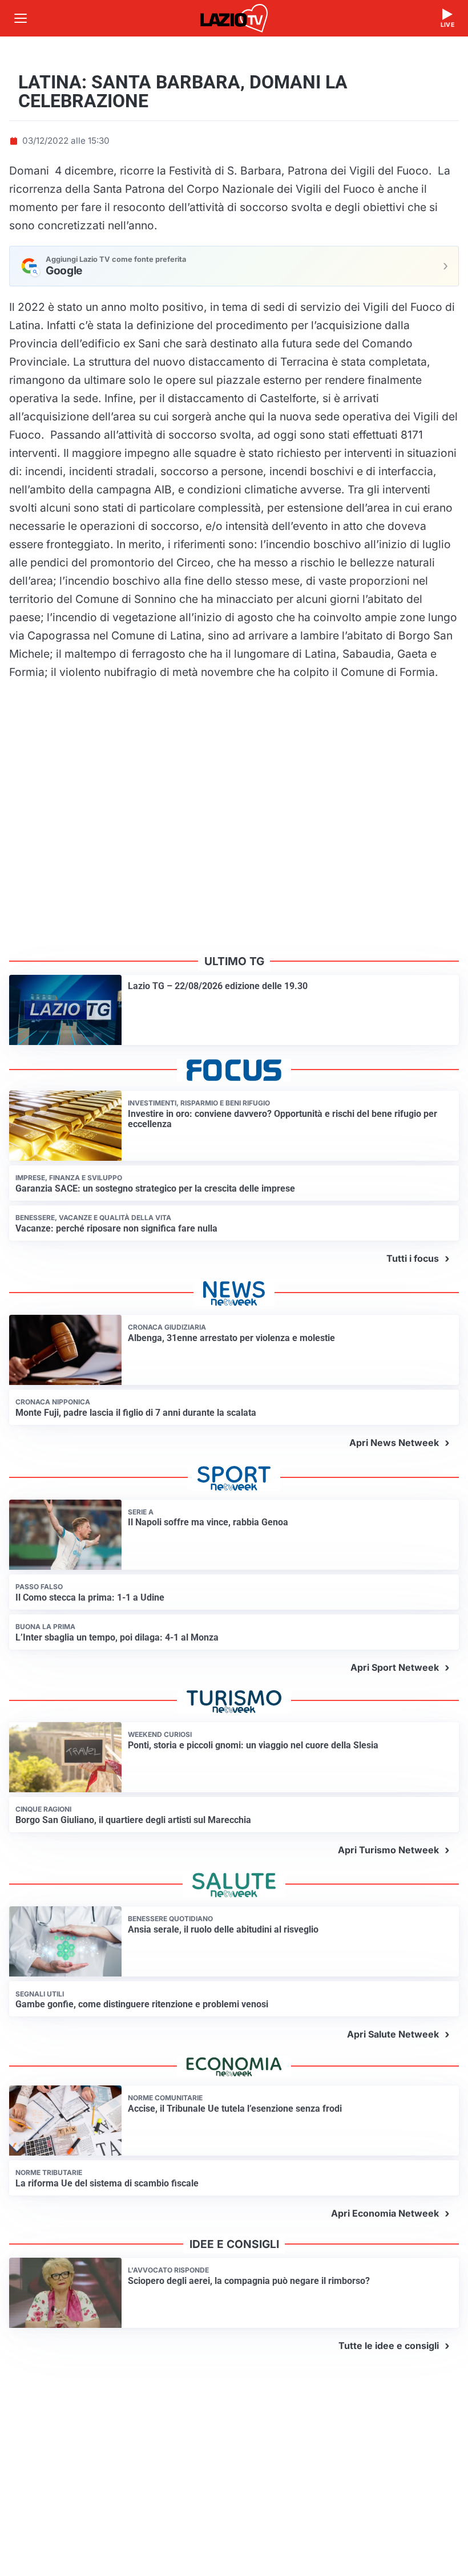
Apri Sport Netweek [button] (395, 1667)
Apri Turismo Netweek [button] (388, 1850)
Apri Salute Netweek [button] (393, 2034)
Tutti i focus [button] (413, 1258)
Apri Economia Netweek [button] (385, 2213)
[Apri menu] (21, 18)
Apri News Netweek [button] (394, 1443)
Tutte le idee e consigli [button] (389, 2346)
